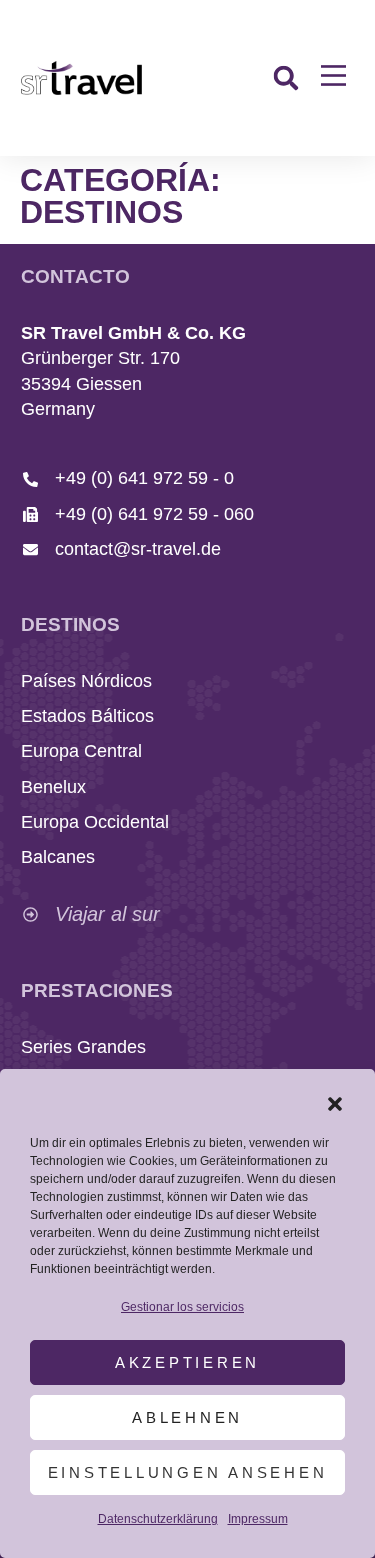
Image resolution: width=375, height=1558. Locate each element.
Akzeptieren (187, 1362)
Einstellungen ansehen (188, 1472)
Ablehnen (187, 1417)
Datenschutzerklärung (158, 1519)
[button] (335, 1104)
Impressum (258, 1519)
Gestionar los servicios (182, 1307)
